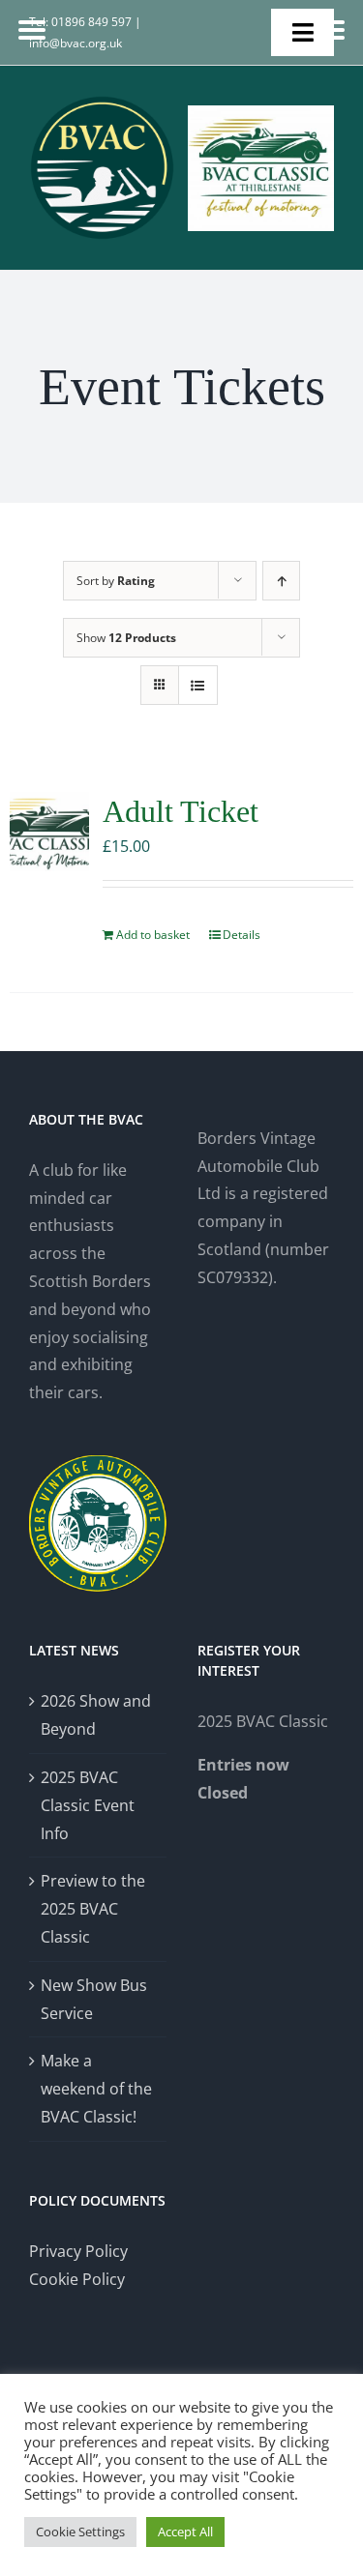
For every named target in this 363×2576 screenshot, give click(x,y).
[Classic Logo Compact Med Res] (261, 113)
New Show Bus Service (94, 1999)
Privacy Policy (78, 2251)
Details (242, 935)
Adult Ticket (181, 811)
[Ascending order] (281, 581)
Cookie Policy (77, 2279)
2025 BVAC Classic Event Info (88, 1805)
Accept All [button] (185, 2532)
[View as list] (198, 685)
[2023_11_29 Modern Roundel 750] (102, 102)
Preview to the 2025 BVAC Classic (93, 1909)
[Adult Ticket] (49, 832)
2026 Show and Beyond (96, 1715)
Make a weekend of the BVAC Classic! (96, 2089)
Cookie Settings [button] (80, 2532)
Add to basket (153, 935)
